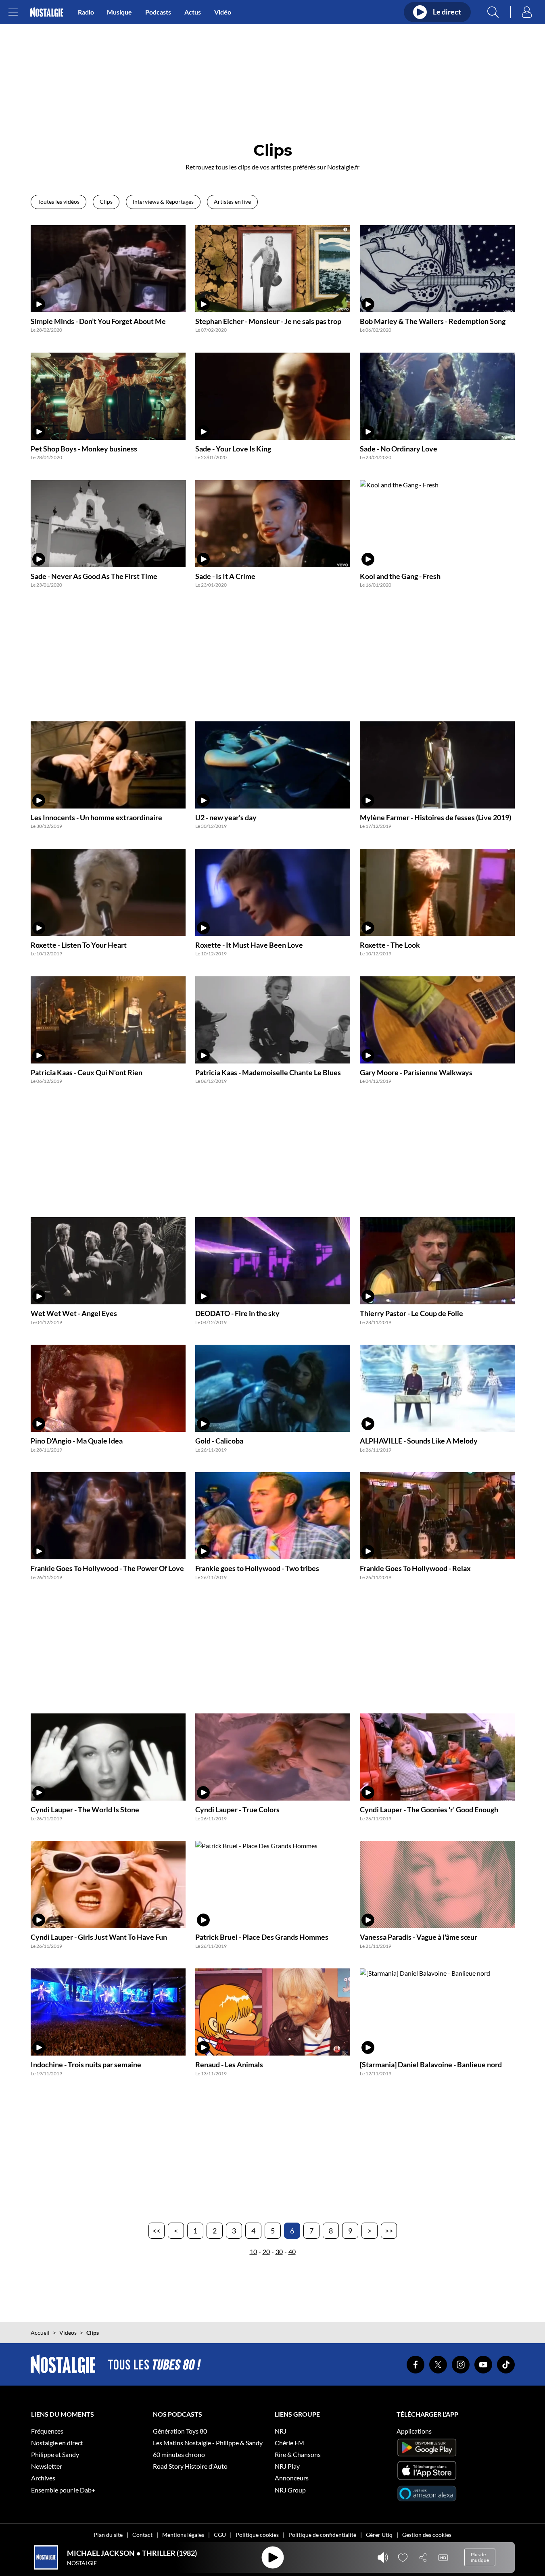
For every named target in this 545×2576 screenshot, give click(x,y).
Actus (193, 12)
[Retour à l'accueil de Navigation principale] (47, 12)
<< (157, 2231)
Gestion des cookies (427, 2535)
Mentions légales (183, 2535)
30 (279, 2251)
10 (253, 2251)
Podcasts (158, 12)
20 (266, 2251)
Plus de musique (480, 2557)
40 (292, 2251)
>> (389, 2231)
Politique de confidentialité (322, 2535)
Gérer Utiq (379, 2535)
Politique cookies (257, 2535)
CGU (220, 2535)
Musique (119, 12)
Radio (86, 12)
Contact (142, 2535)
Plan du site (108, 2535)
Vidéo (223, 12)
